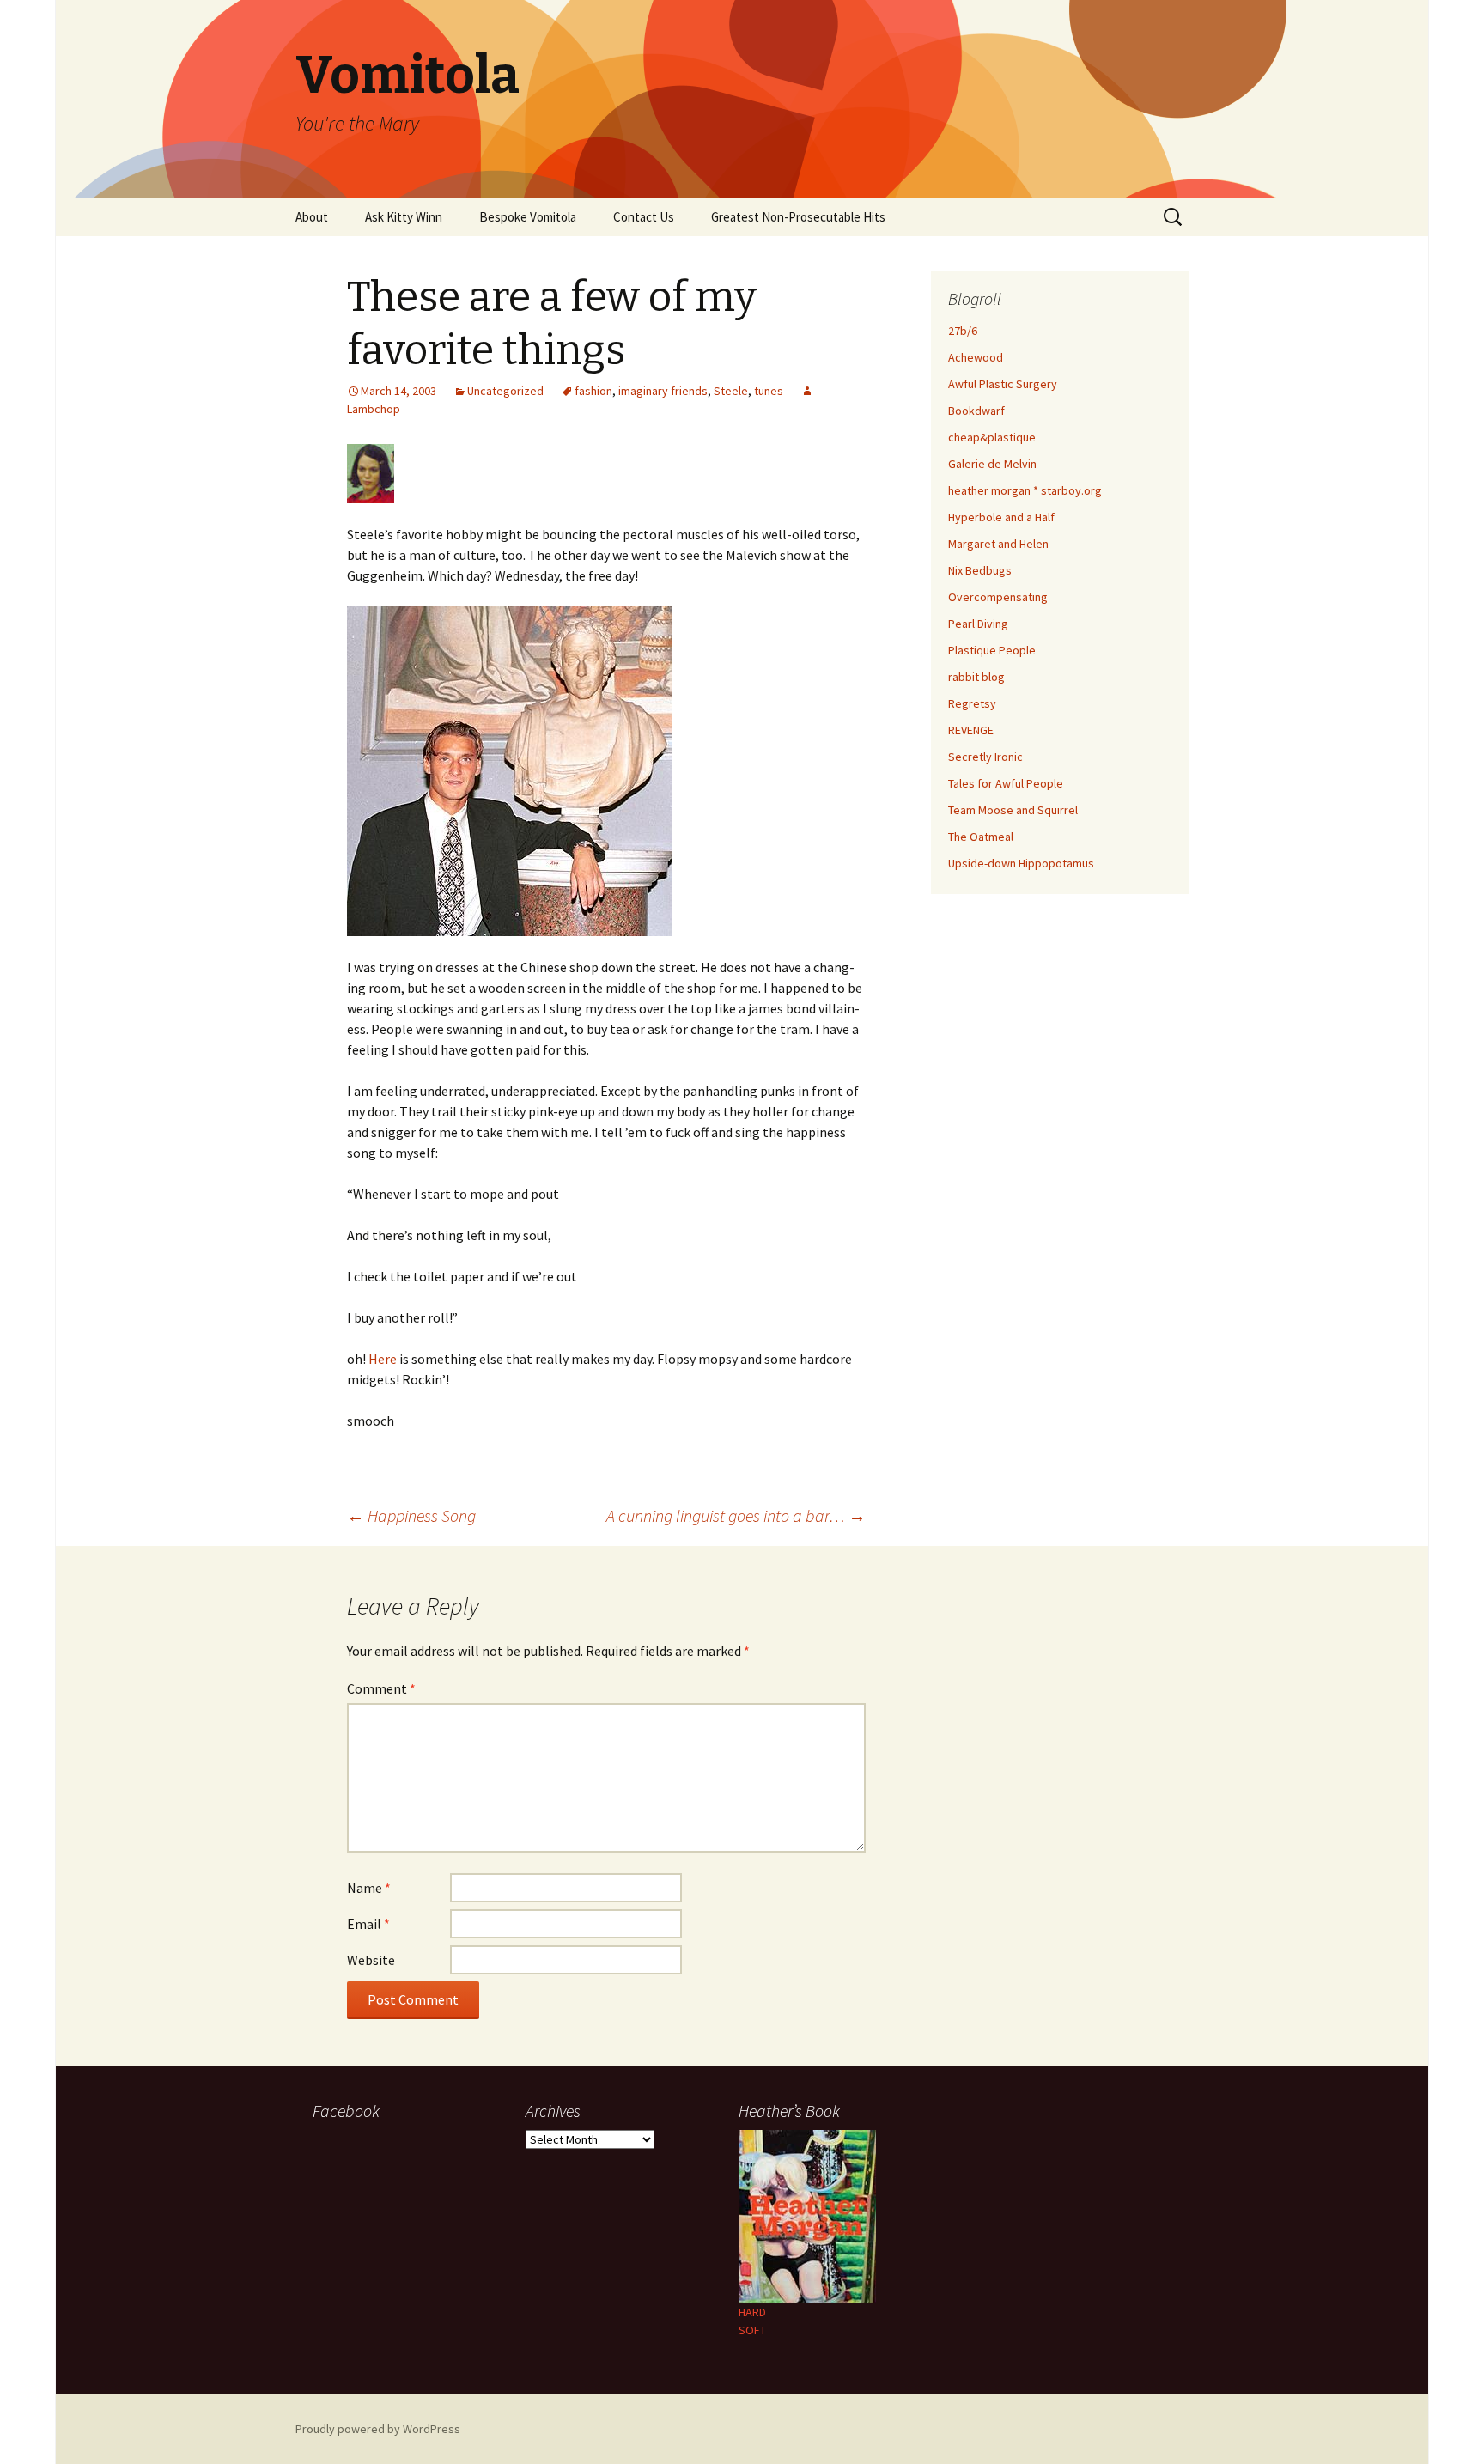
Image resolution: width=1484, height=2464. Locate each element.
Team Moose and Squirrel (1013, 810)
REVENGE (971, 730)
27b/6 (963, 331)
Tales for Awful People (1006, 783)
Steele (731, 391)
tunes (769, 391)
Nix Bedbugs (980, 570)
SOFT (752, 2330)
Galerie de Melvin (992, 464)
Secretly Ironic (985, 757)
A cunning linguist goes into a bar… (736, 1515)
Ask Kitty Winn (404, 217)
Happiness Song (411, 1515)
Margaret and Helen (998, 544)
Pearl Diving (978, 624)
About (312, 217)
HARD (752, 2312)
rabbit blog (976, 677)
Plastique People (992, 650)
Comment (381, 1688)
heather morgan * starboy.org (1025, 490)
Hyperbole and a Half (1001, 517)
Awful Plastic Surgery (1003, 384)
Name (369, 1888)
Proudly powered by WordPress (378, 2429)
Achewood (976, 357)
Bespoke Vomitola (528, 217)
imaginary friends (663, 391)
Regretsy (972, 703)
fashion (593, 391)
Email (368, 1924)
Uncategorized (505, 391)
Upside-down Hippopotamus (1021, 863)
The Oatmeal (981, 837)
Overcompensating (998, 597)
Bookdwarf (976, 411)
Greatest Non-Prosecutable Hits (798, 217)
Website (371, 1960)
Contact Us (644, 217)
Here (383, 1359)
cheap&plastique (992, 437)
